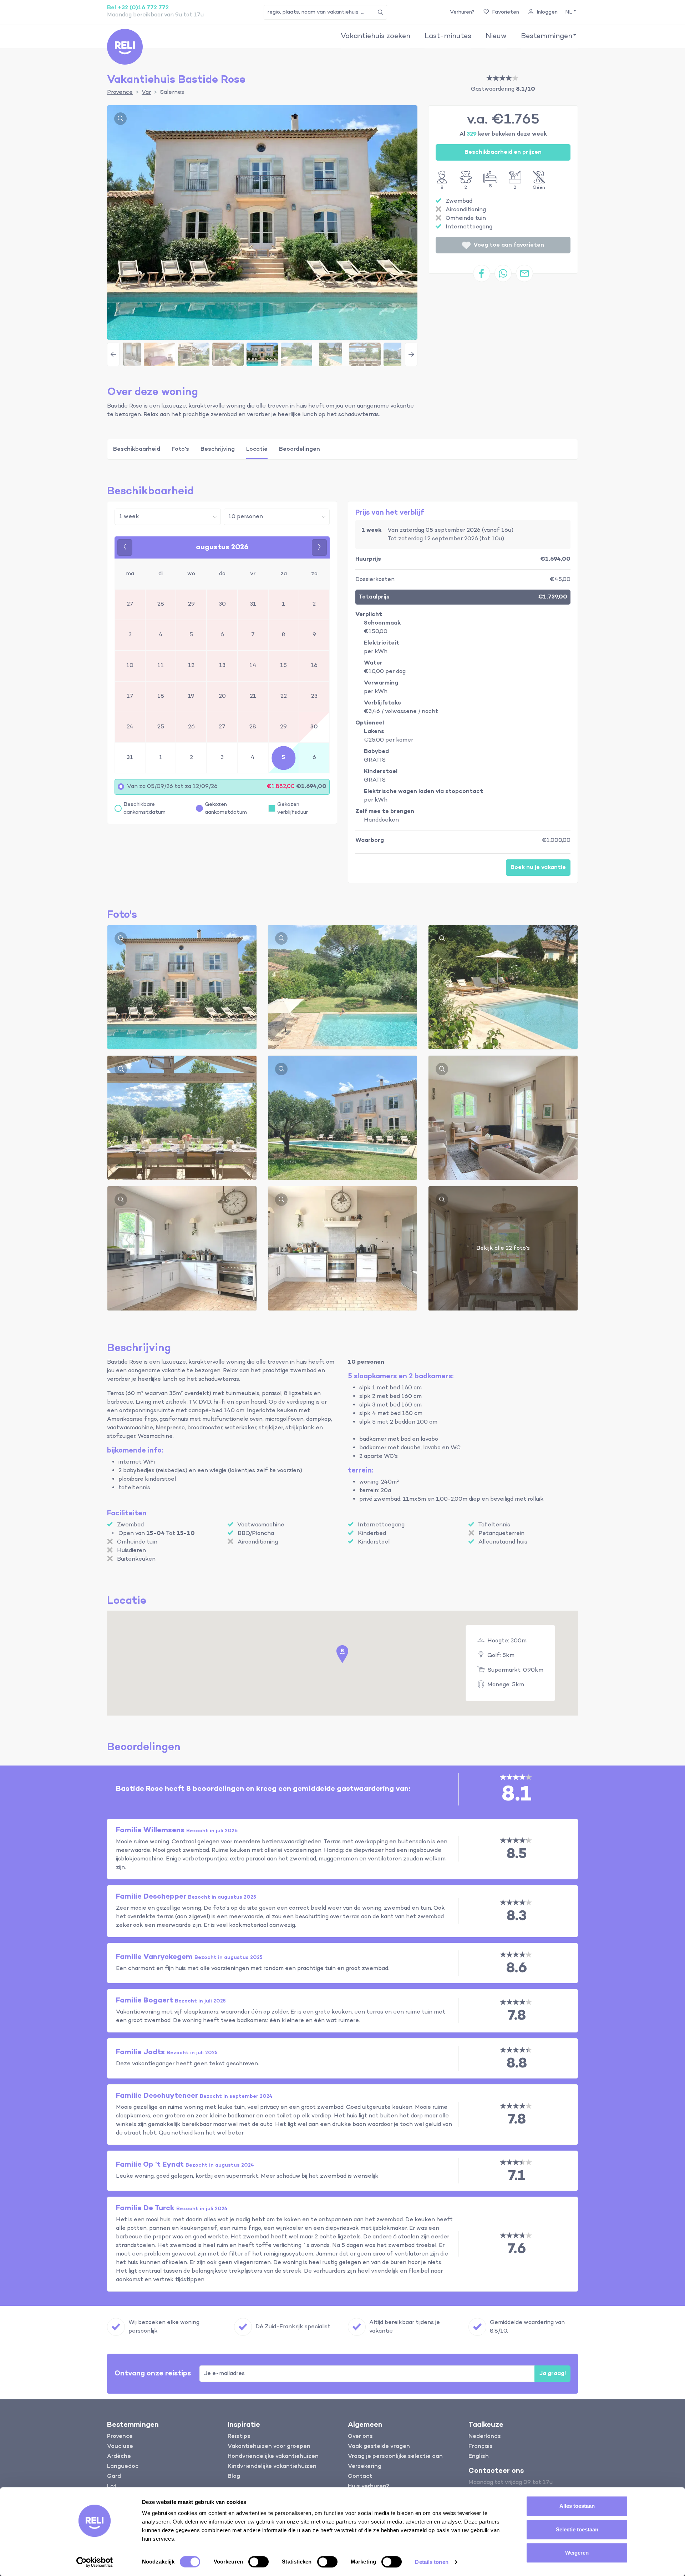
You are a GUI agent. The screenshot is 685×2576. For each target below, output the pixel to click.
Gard (114, 2476)
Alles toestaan (577, 2506)
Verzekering (365, 2466)
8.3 (517, 1916)
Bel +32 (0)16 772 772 (138, 8)
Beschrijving (218, 449)
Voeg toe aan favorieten (509, 245)
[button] (570, 12)
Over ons (360, 2436)
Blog (234, 2476)
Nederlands (485, 2436)
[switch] (258, 2562)
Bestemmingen (547, 36)
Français (481, 2446)
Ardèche (119, 2456)
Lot (112, 2486)
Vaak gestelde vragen (379, 2446)
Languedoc (123, 2466)
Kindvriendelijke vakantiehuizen (272, 2466)
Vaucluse (120, 2446)
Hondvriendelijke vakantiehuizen (273, 2456)
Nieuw (496, 36)
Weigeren (577, 2553)
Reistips (239, 2436)
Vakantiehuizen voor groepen (269, 2446)
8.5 (517, 1854)
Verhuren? (462, 12)
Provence (120, 2436)
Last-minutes (448, 36)
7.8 (517, 2016)
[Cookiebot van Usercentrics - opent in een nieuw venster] (95, 2562)
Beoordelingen (300, 449)
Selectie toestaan (577, 2529)
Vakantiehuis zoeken (376, 36)
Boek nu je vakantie (538, 868)
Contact (360, 2476)
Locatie (257, 449)
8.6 (517, 1968)
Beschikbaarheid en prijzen (503, 152)
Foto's (180, 449)
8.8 (517, 2064)
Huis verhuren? (369, 2486)
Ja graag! (552, 2374)
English (479, 2456)
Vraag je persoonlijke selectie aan (395, 2456)
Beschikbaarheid (137, 449)
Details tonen (432, 2562)
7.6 (517, 2249)
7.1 (517, 2176)
